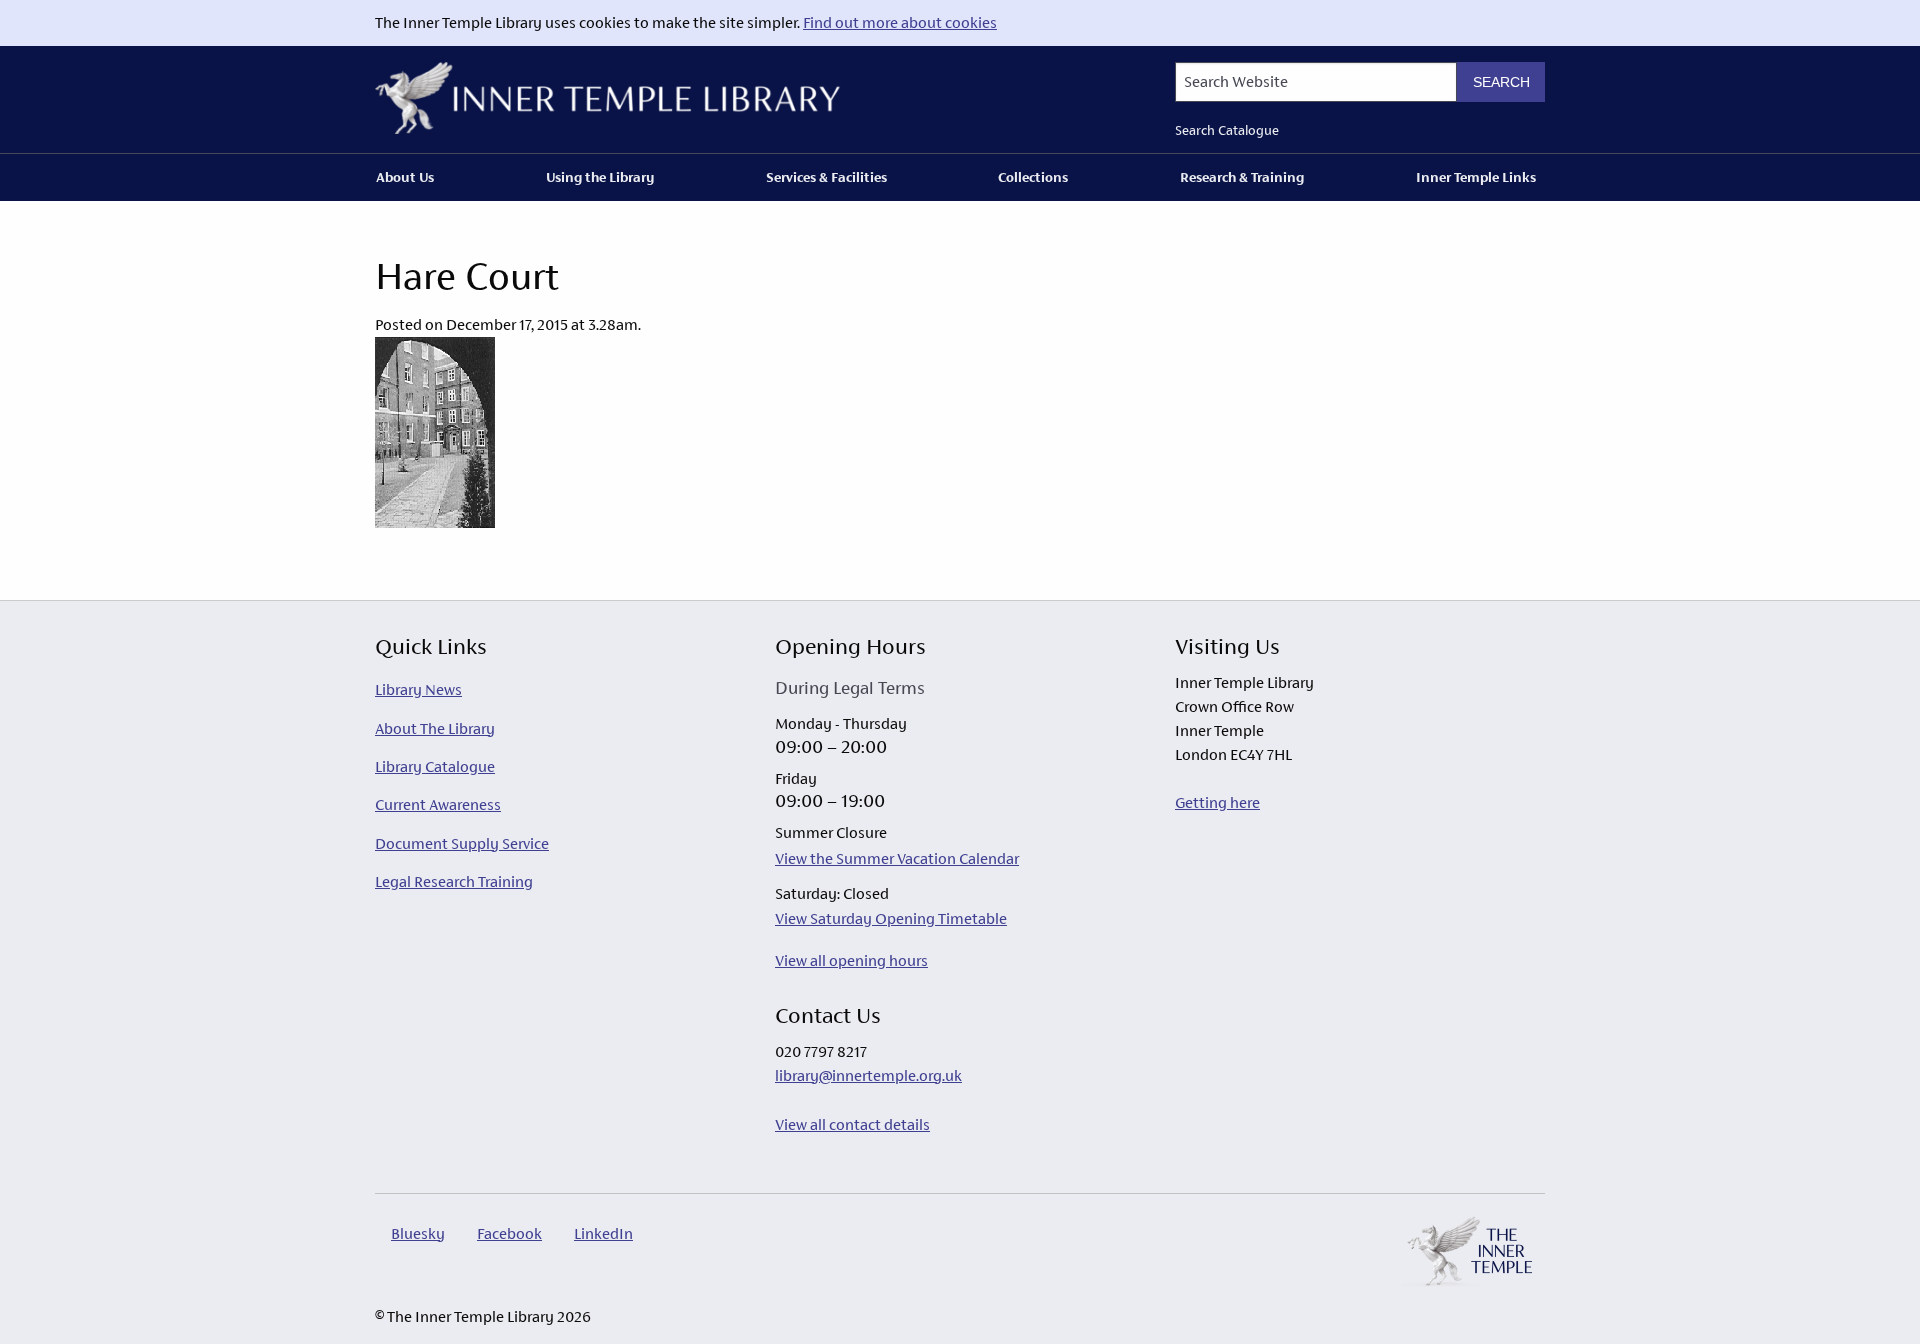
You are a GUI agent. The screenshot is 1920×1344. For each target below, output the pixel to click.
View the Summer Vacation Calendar (897, 858)
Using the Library (600, 177)
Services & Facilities (826, 177)
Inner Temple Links (1476, 177)
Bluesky (418, 1233)
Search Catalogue (1227, 130)
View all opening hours (851, 960)
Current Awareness (438, 804)
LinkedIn (603, 1233)
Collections (1033, 177)
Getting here (1217, 802)
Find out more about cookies (900, 22)
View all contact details (852, 1124)
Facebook (509, 1233)
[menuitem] (409, 177)
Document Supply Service (462, 843)
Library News (418, 689)
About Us (405, 177)
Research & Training (1242, 177)
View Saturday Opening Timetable (891, 918)
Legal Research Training (454, 881)
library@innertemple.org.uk (868, 1075)
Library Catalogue (435, 766)
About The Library (435, 728)
